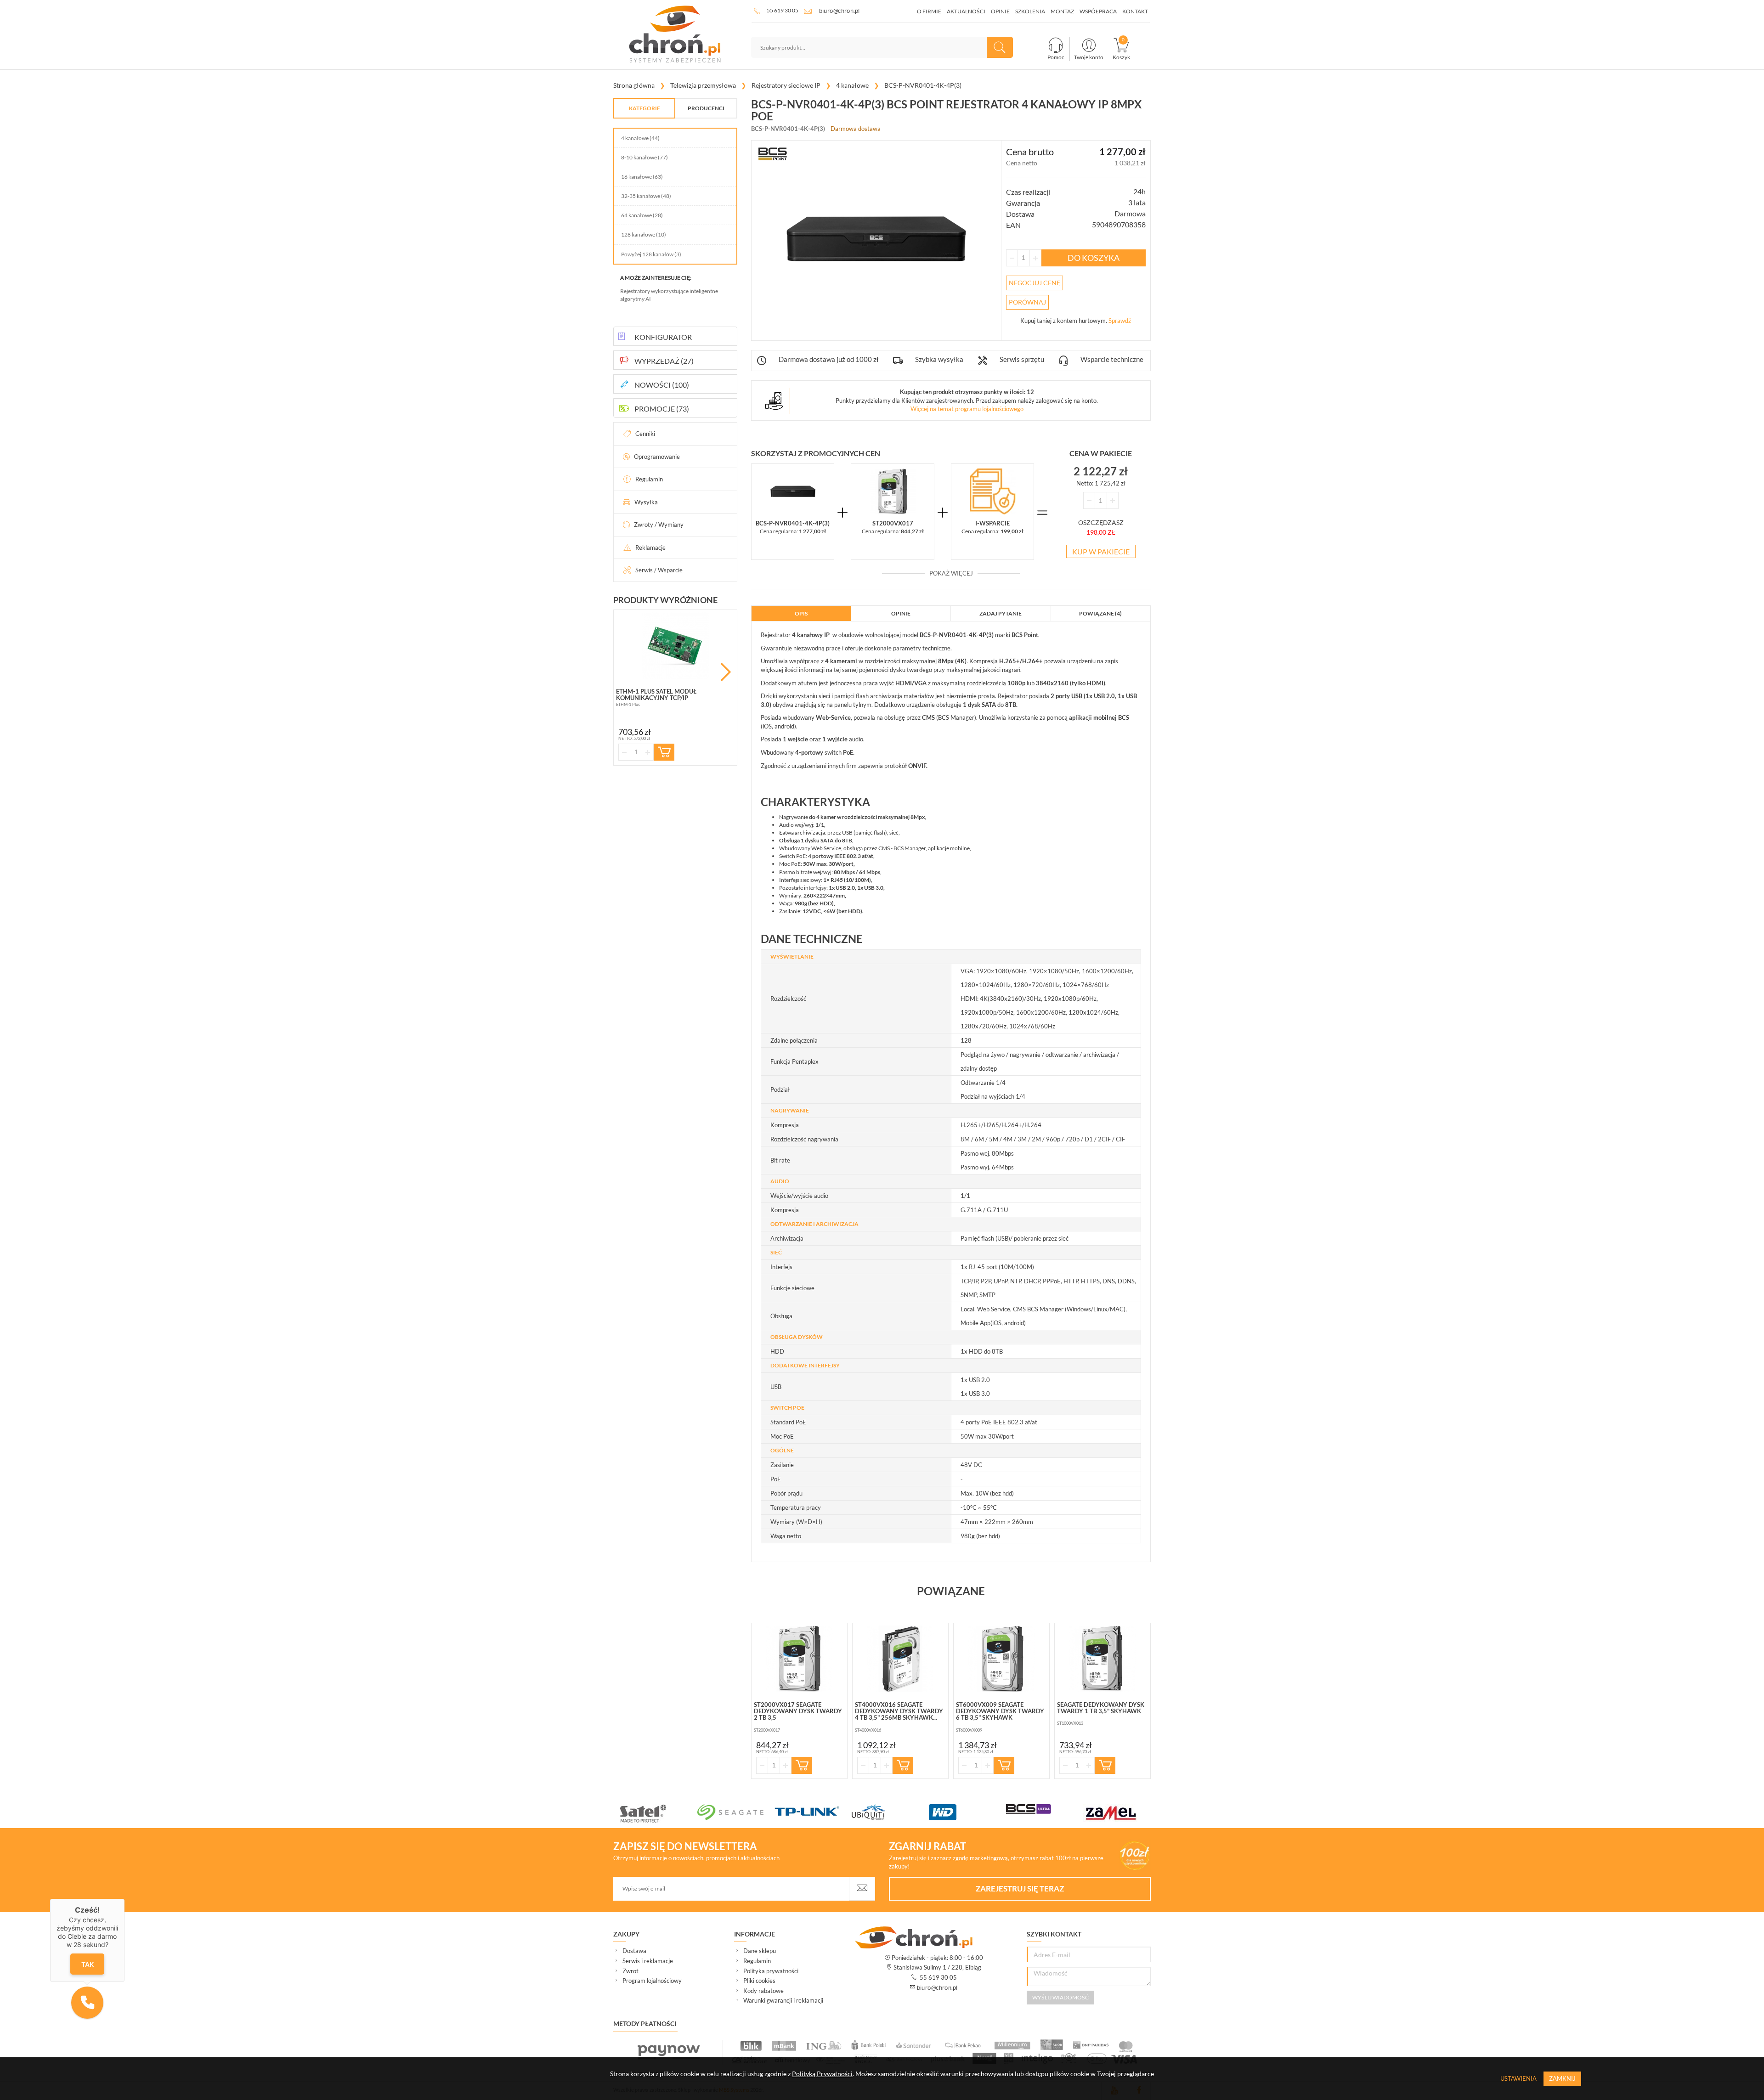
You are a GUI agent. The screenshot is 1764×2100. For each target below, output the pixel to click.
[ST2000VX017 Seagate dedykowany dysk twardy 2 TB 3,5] (892, 491)
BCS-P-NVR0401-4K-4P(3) (793, 523)
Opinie (1000, 11)
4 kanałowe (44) (640, 138)
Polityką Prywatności (822, 2074)
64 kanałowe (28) (642, 215)
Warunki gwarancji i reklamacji (783, 2000)
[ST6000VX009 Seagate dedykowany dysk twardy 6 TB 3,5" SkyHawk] (1001, 1659)
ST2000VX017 (893, 523)
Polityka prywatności (771, 1971)
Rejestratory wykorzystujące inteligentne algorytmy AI (669, 295)
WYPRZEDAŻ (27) (664, 361)
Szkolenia (1030, 11)
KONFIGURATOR (663, 337)
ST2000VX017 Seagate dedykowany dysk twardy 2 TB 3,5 (798, 1711)
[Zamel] (1122, 1813)
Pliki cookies (759, 1981)
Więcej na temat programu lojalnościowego (967, 409)
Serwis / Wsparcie (659, 570)
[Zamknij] (124, 1899)
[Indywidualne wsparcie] (992, 491)
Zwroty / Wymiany (659, 525)
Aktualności (966, 11)
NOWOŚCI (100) (662, 385)
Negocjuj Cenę (1035, 283)
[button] (87, 2003)
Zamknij (1562, 2078)
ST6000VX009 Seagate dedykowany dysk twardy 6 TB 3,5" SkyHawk (1000, 1711)
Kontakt (1135, 11)
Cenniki (645, 434)
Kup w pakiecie (1101, 551)
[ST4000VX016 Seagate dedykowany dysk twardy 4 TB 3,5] (900, 1659)
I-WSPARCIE (992, 523)
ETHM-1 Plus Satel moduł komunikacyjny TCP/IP (656, 694)
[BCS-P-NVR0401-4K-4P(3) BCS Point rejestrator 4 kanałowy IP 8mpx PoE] (793, 491)
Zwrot (630, 1971)
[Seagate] (736, 1812)
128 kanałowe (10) (644, 234)
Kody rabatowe (763, 1991)
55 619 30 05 (783, 10)
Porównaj (1027, 302)
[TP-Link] (813, 1812)
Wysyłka (646, 502)
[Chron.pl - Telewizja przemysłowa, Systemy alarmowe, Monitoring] (675, 34)
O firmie (929, 11)
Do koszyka (1094, 258)
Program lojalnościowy (652, 1981)
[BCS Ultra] (1045, 1809)
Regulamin (649, 479)
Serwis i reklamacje (648, 1961)
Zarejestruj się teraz (1020, 1888)
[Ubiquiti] (890, 1812)
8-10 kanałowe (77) (645, 157)
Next (726, 672)
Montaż (1062, 11)
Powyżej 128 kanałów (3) (651, 254)
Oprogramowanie (657, 457)
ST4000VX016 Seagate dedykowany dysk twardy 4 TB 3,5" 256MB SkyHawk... (899, 1711)
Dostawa (634, 1951)
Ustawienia (1518, 2078)
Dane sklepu (760, 1951)
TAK (88, 1964)
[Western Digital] (967, 1812)
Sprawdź (1120, 321)
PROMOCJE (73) (662, 409)
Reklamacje (650, 548)
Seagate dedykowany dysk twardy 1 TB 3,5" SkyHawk (1101, 1708)
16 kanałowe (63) (642, 177)
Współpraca (1098, 11)
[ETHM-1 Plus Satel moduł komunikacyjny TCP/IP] (675, 646)
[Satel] (659, 1813)
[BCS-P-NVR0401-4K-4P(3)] (876, 239)
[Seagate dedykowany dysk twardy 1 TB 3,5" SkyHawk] (1102, 1659)
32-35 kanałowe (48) (646, 196)
